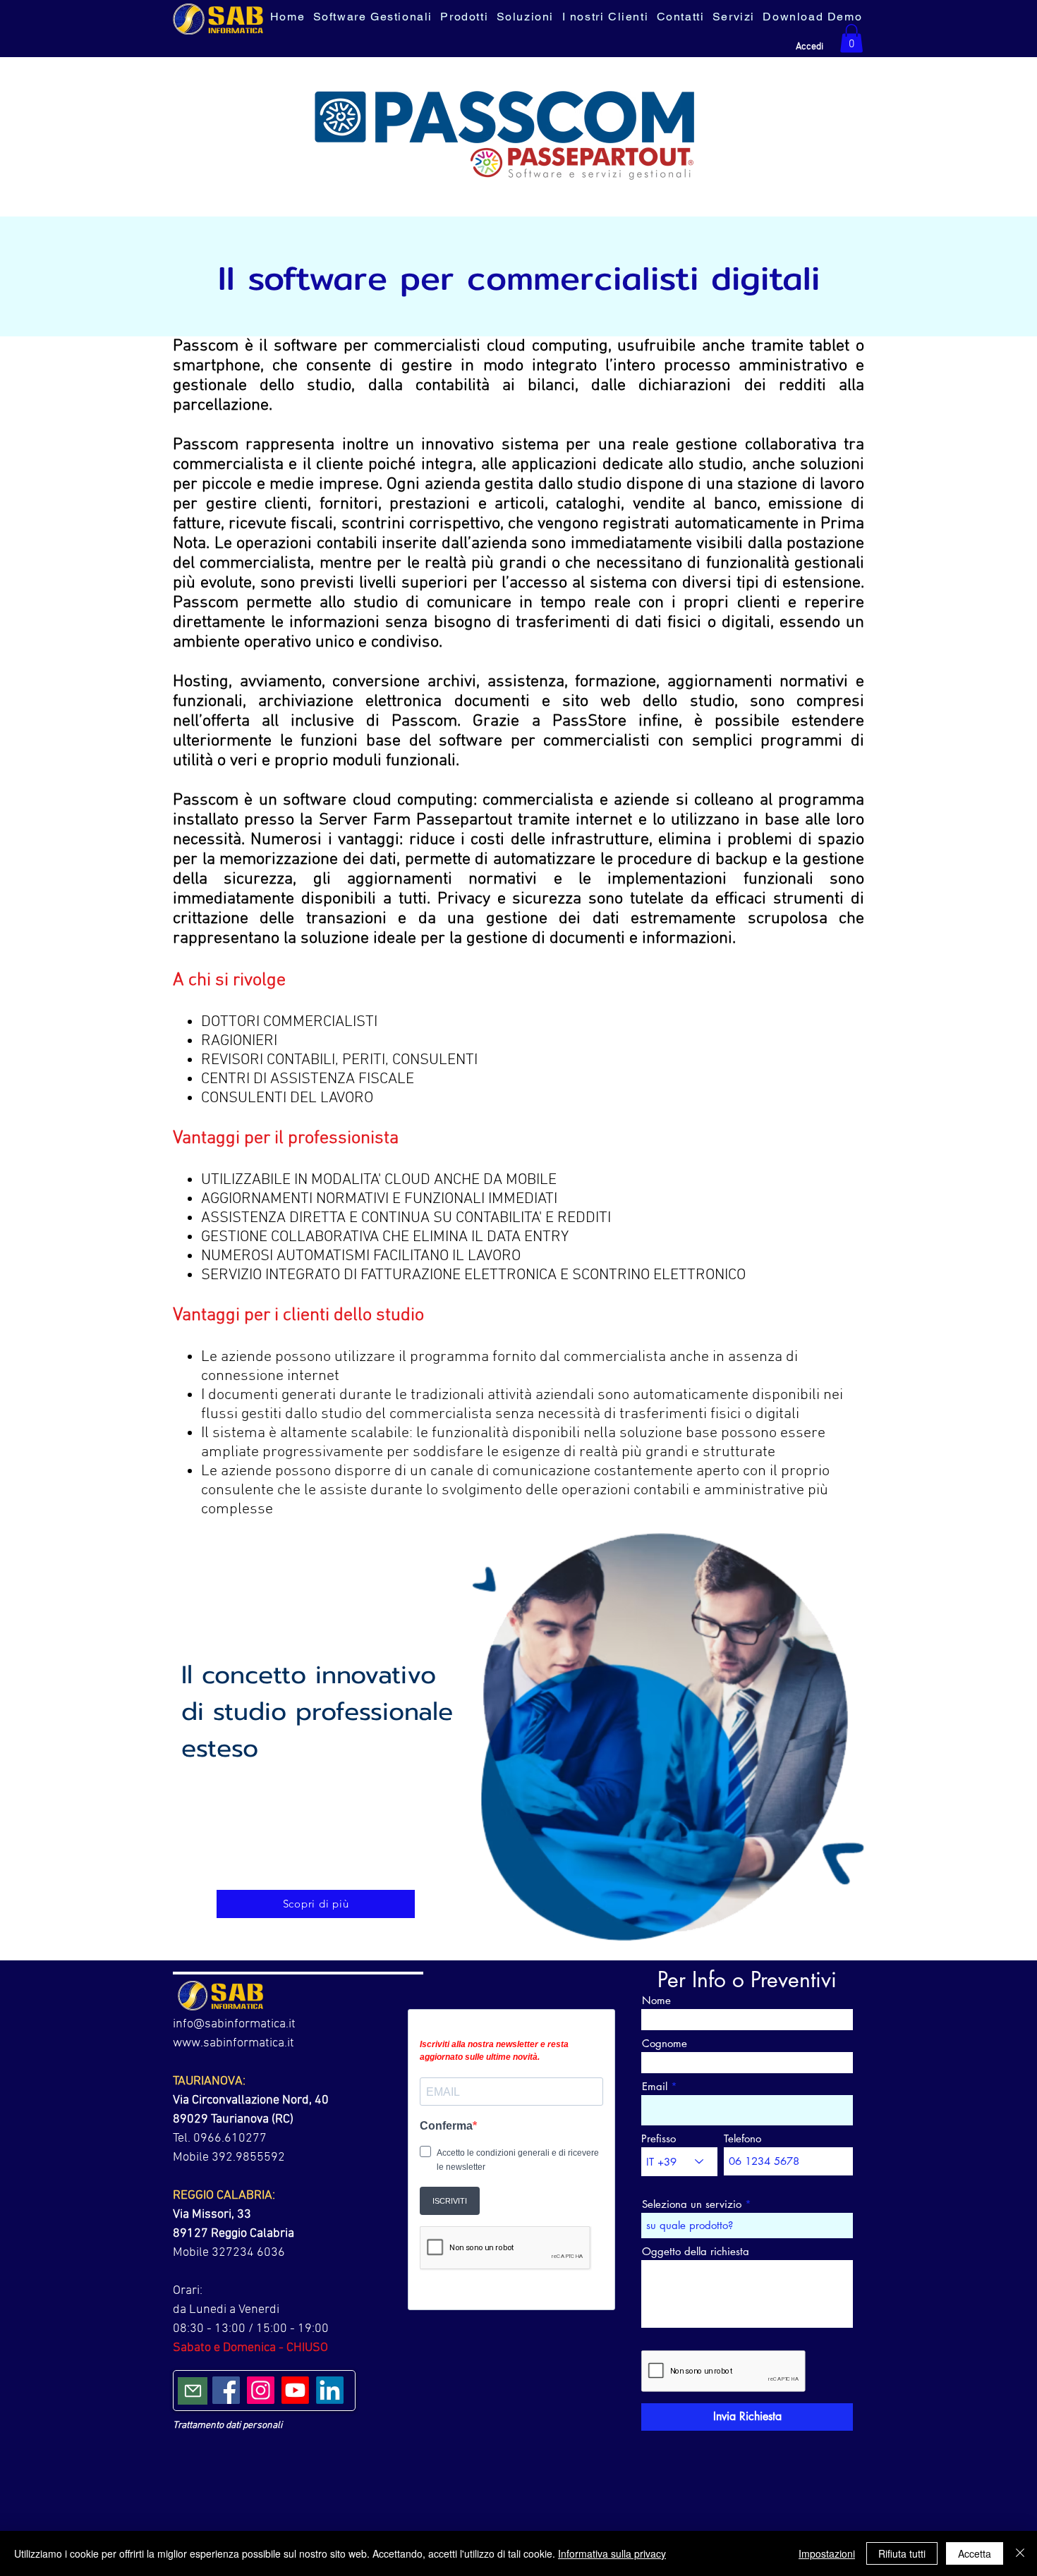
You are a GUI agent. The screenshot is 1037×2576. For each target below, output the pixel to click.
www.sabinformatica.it (234, 2043)
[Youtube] (295, 2390)
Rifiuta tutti (902, 2553)
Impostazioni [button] (827, 2553)
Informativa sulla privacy (612, 2553)
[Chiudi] (1020, 2553)
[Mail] (193, 2391)
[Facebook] (226, 2390)
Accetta (975, 2553)
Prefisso (659, 2138)
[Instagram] (261, 2390)
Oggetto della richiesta (696, 2251)
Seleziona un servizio (692, 2204)
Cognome (665, 2043)
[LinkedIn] (330, 2390)
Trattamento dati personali (228, 2425)
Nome (656, 2000)
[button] (851, 38)
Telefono (742, 2138)
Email (655, 2086)
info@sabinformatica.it (234, 2024)
